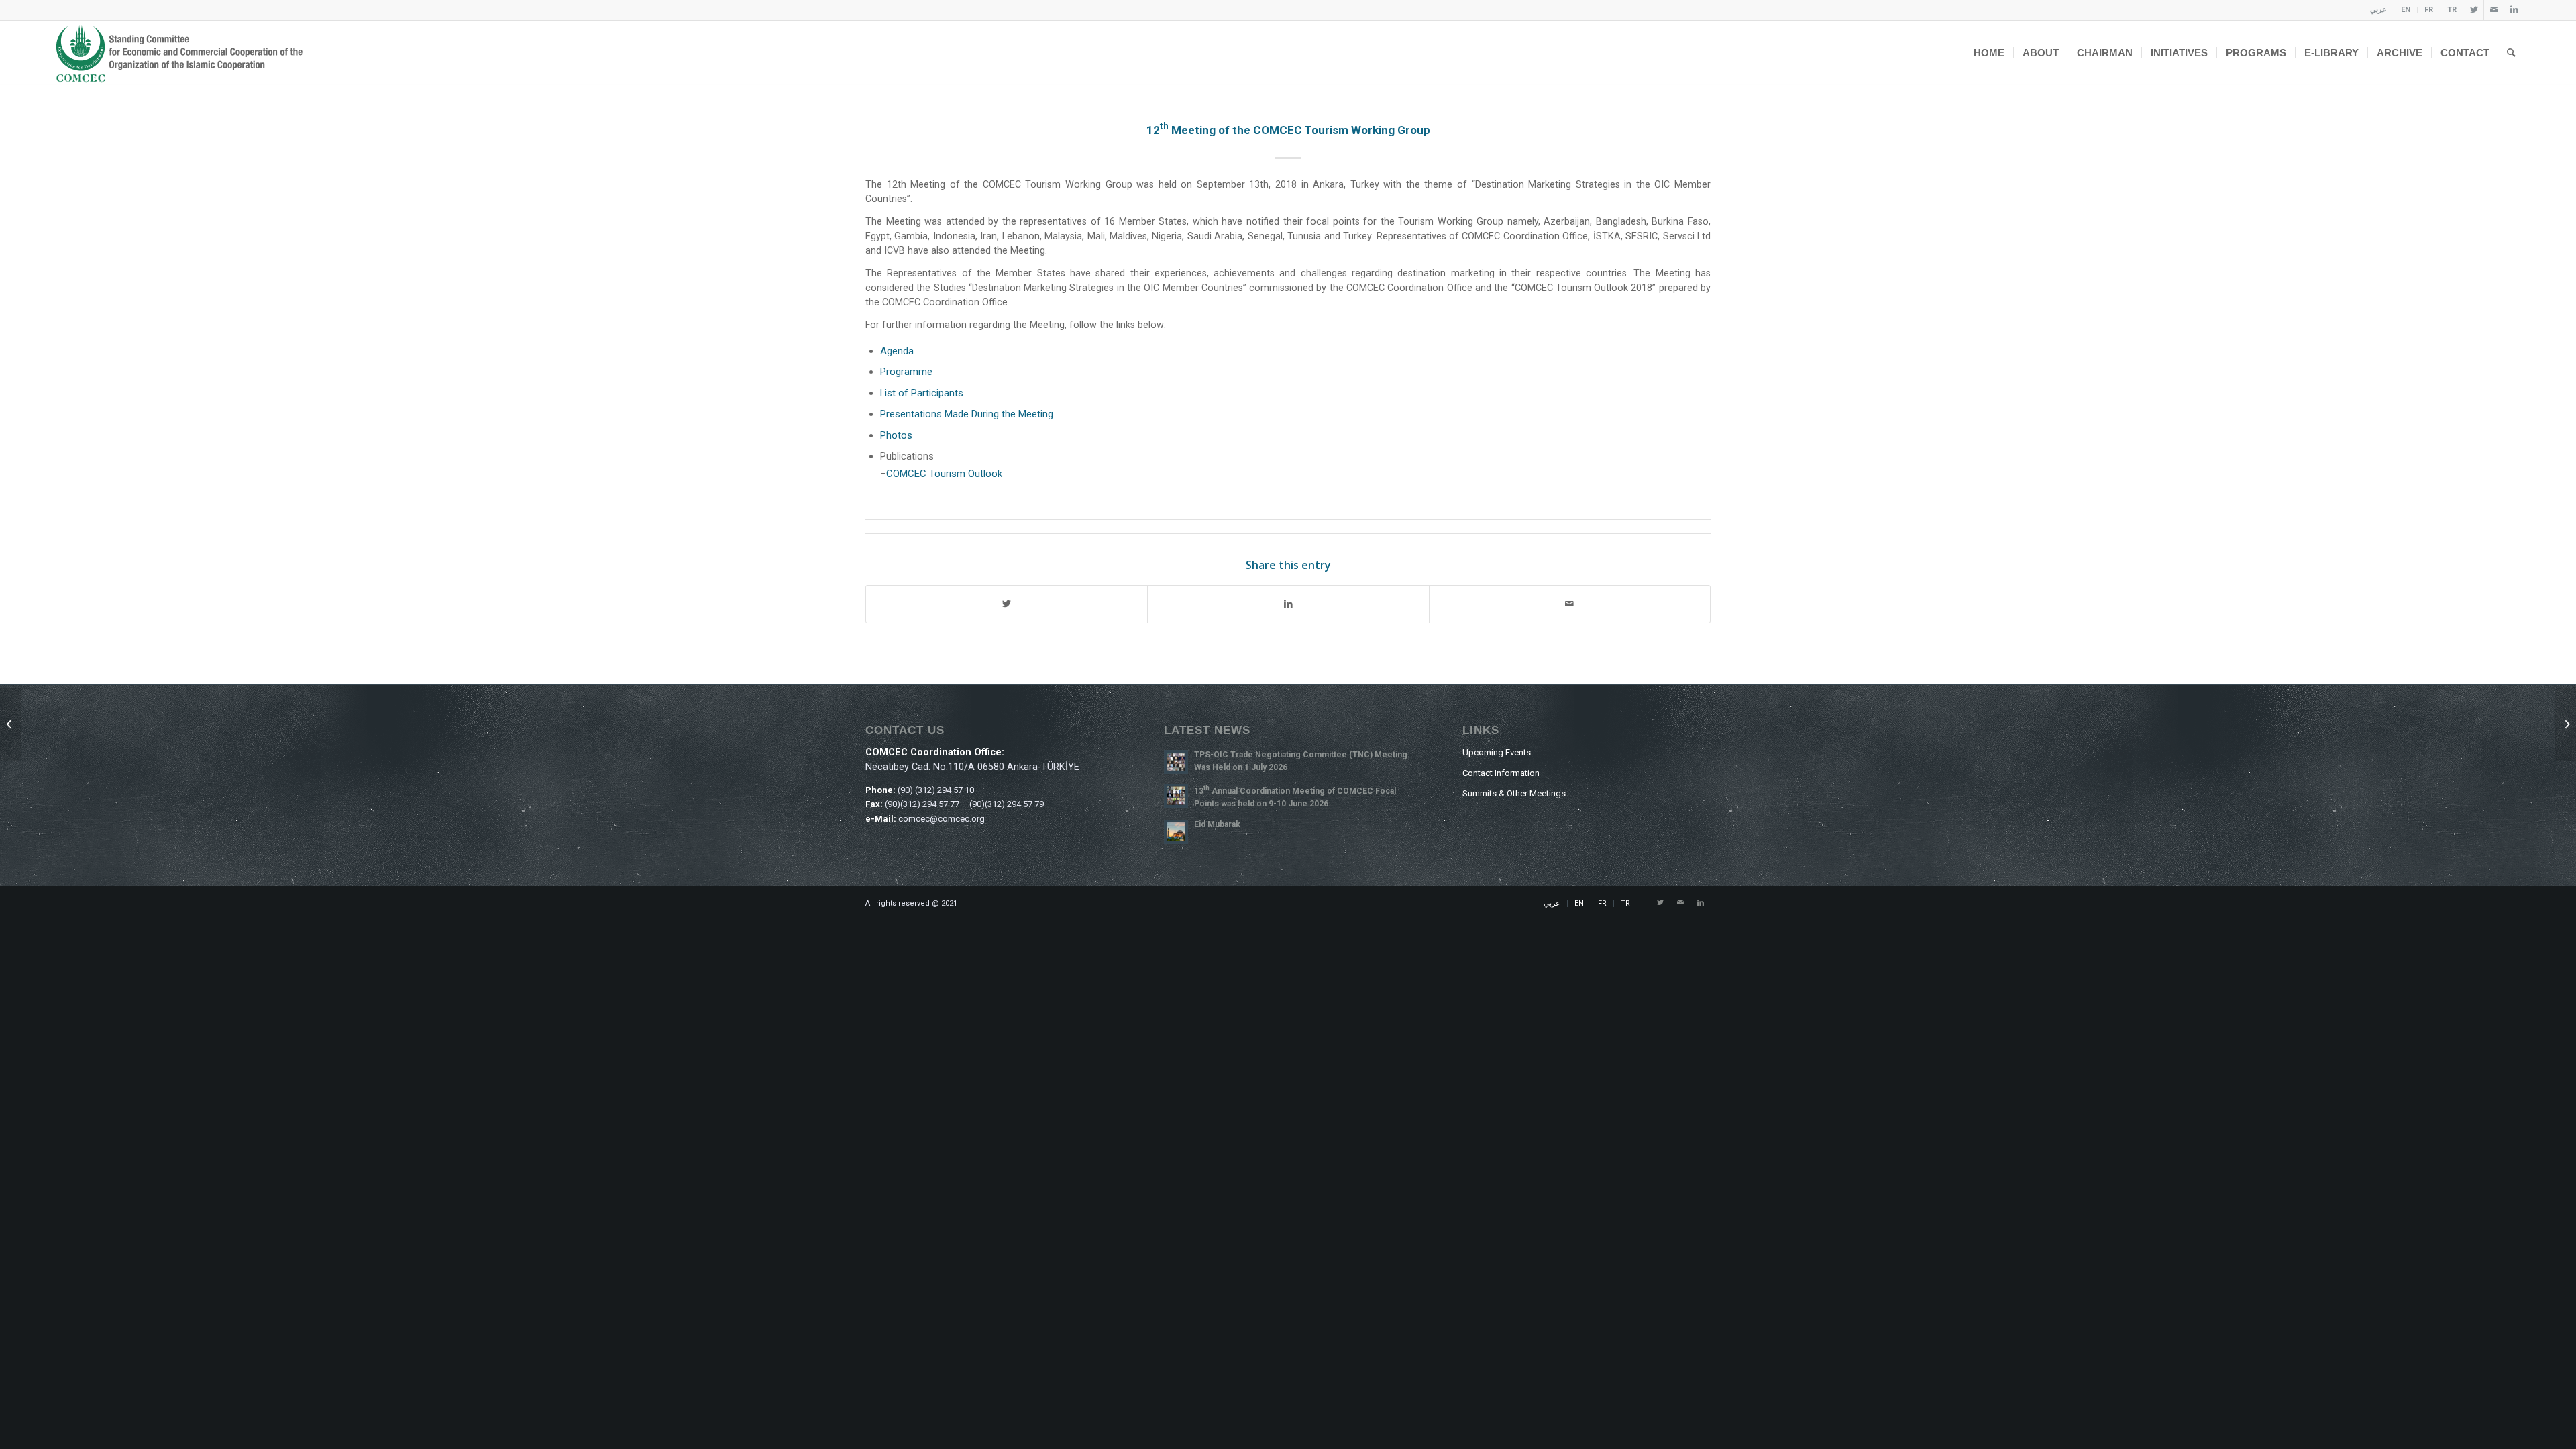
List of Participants (922, 393)
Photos (896, 435)
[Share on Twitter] (1007, 604)
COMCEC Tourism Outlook (944, 474)
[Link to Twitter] (2474, 10)
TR (2452, 10)
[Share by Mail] (1570, 604)
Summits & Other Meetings (1514, 793)
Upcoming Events (1497, 752)
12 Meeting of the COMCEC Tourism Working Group (1288, 130)
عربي (2378, 10)
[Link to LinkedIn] (2514, 10)
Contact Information (1501, 773)
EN (2406, 10)
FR (2429, 10)
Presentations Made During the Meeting (967, 414)
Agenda (897, 351)
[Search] (2511, 53)
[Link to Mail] (2494, 10)
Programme (906, 372)
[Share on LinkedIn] (1288, 604)
